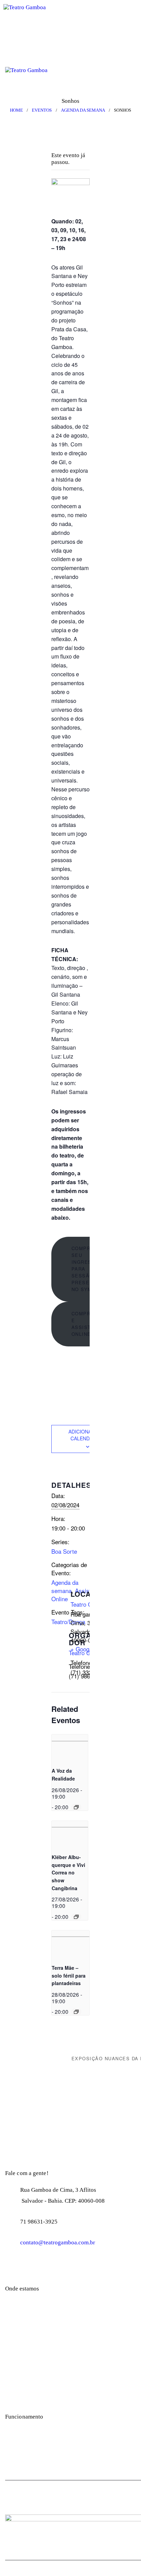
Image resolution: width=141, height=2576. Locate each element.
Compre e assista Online (83, 1324)
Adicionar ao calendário (86, 1435)
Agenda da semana (83, 110)
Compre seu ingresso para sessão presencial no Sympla (88, 1269)
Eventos (42, 110)
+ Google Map (88, 1649)
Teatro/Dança (68, 1622)
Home (16, 110)
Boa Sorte (64, 1551)
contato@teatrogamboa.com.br (58, 2242)
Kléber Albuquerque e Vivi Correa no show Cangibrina (68, 1873)
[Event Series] (76, 1807)
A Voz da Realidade (63, 1775)
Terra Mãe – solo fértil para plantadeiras (69, 1975)
